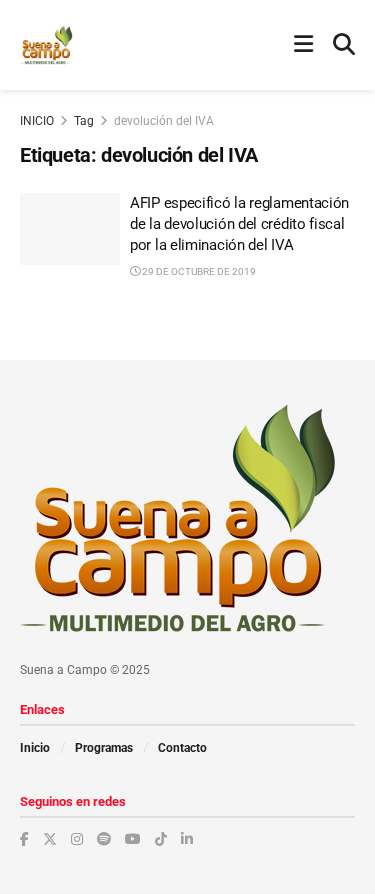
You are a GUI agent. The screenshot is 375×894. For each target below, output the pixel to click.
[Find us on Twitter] (50, 839)
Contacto (182, 748)
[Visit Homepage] (46, 45)
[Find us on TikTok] (161, 839)
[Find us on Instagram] (77, 839)
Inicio (35, 748)
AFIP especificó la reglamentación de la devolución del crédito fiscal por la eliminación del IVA (239, 224)
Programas (104, 748)
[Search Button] (344, 45)
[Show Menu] (303, 45)
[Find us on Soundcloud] (104, 839)
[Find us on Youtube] (133, 839)
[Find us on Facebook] (24, 839)
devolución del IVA (164, 121)
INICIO (37, 121)
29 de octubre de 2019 (198, 271)
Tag (84, 121)
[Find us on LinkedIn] (187, 839)
